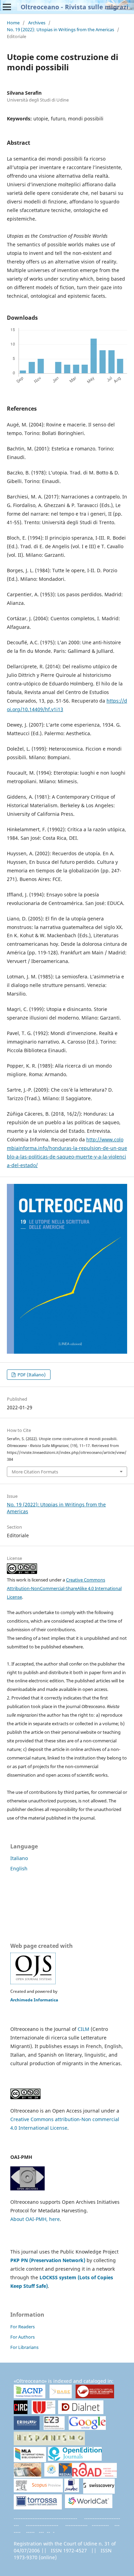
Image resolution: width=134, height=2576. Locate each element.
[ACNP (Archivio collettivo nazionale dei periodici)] (30, 2396)
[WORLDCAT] (88, 2506)
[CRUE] (44, 2412)
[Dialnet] (81, 2412)
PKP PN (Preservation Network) (48, 2260)
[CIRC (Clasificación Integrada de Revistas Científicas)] (21, 2413)
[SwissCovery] (99, 2491)
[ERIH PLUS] (27, 2428)
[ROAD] (94, 2475)
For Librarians (24, 2347)
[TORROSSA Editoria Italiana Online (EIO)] (38, 2507)
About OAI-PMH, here (35, 2219)
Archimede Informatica (34, 2000)
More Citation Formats (35, 1472)
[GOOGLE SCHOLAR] (87, 2428)
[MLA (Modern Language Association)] (30, 2459)
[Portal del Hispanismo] (49, 2443)
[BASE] (61, 2396)
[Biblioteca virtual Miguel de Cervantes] (95, 2397)
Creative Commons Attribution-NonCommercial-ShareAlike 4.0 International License (64, 1588)
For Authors (23, 2337)
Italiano (19, 1858)
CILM (83, 2029)
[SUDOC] (72, 2490)
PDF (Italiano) (31, 1375)
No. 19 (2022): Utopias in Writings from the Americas (60, 30)
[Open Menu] (7, 7)
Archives (37, 23)
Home (13, 23)
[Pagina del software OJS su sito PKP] (33, 1983)
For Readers (23, 2327)
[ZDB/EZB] (54, 2428)
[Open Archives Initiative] (27, 2189)
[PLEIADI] (27, 2475)
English (19, 1868)
